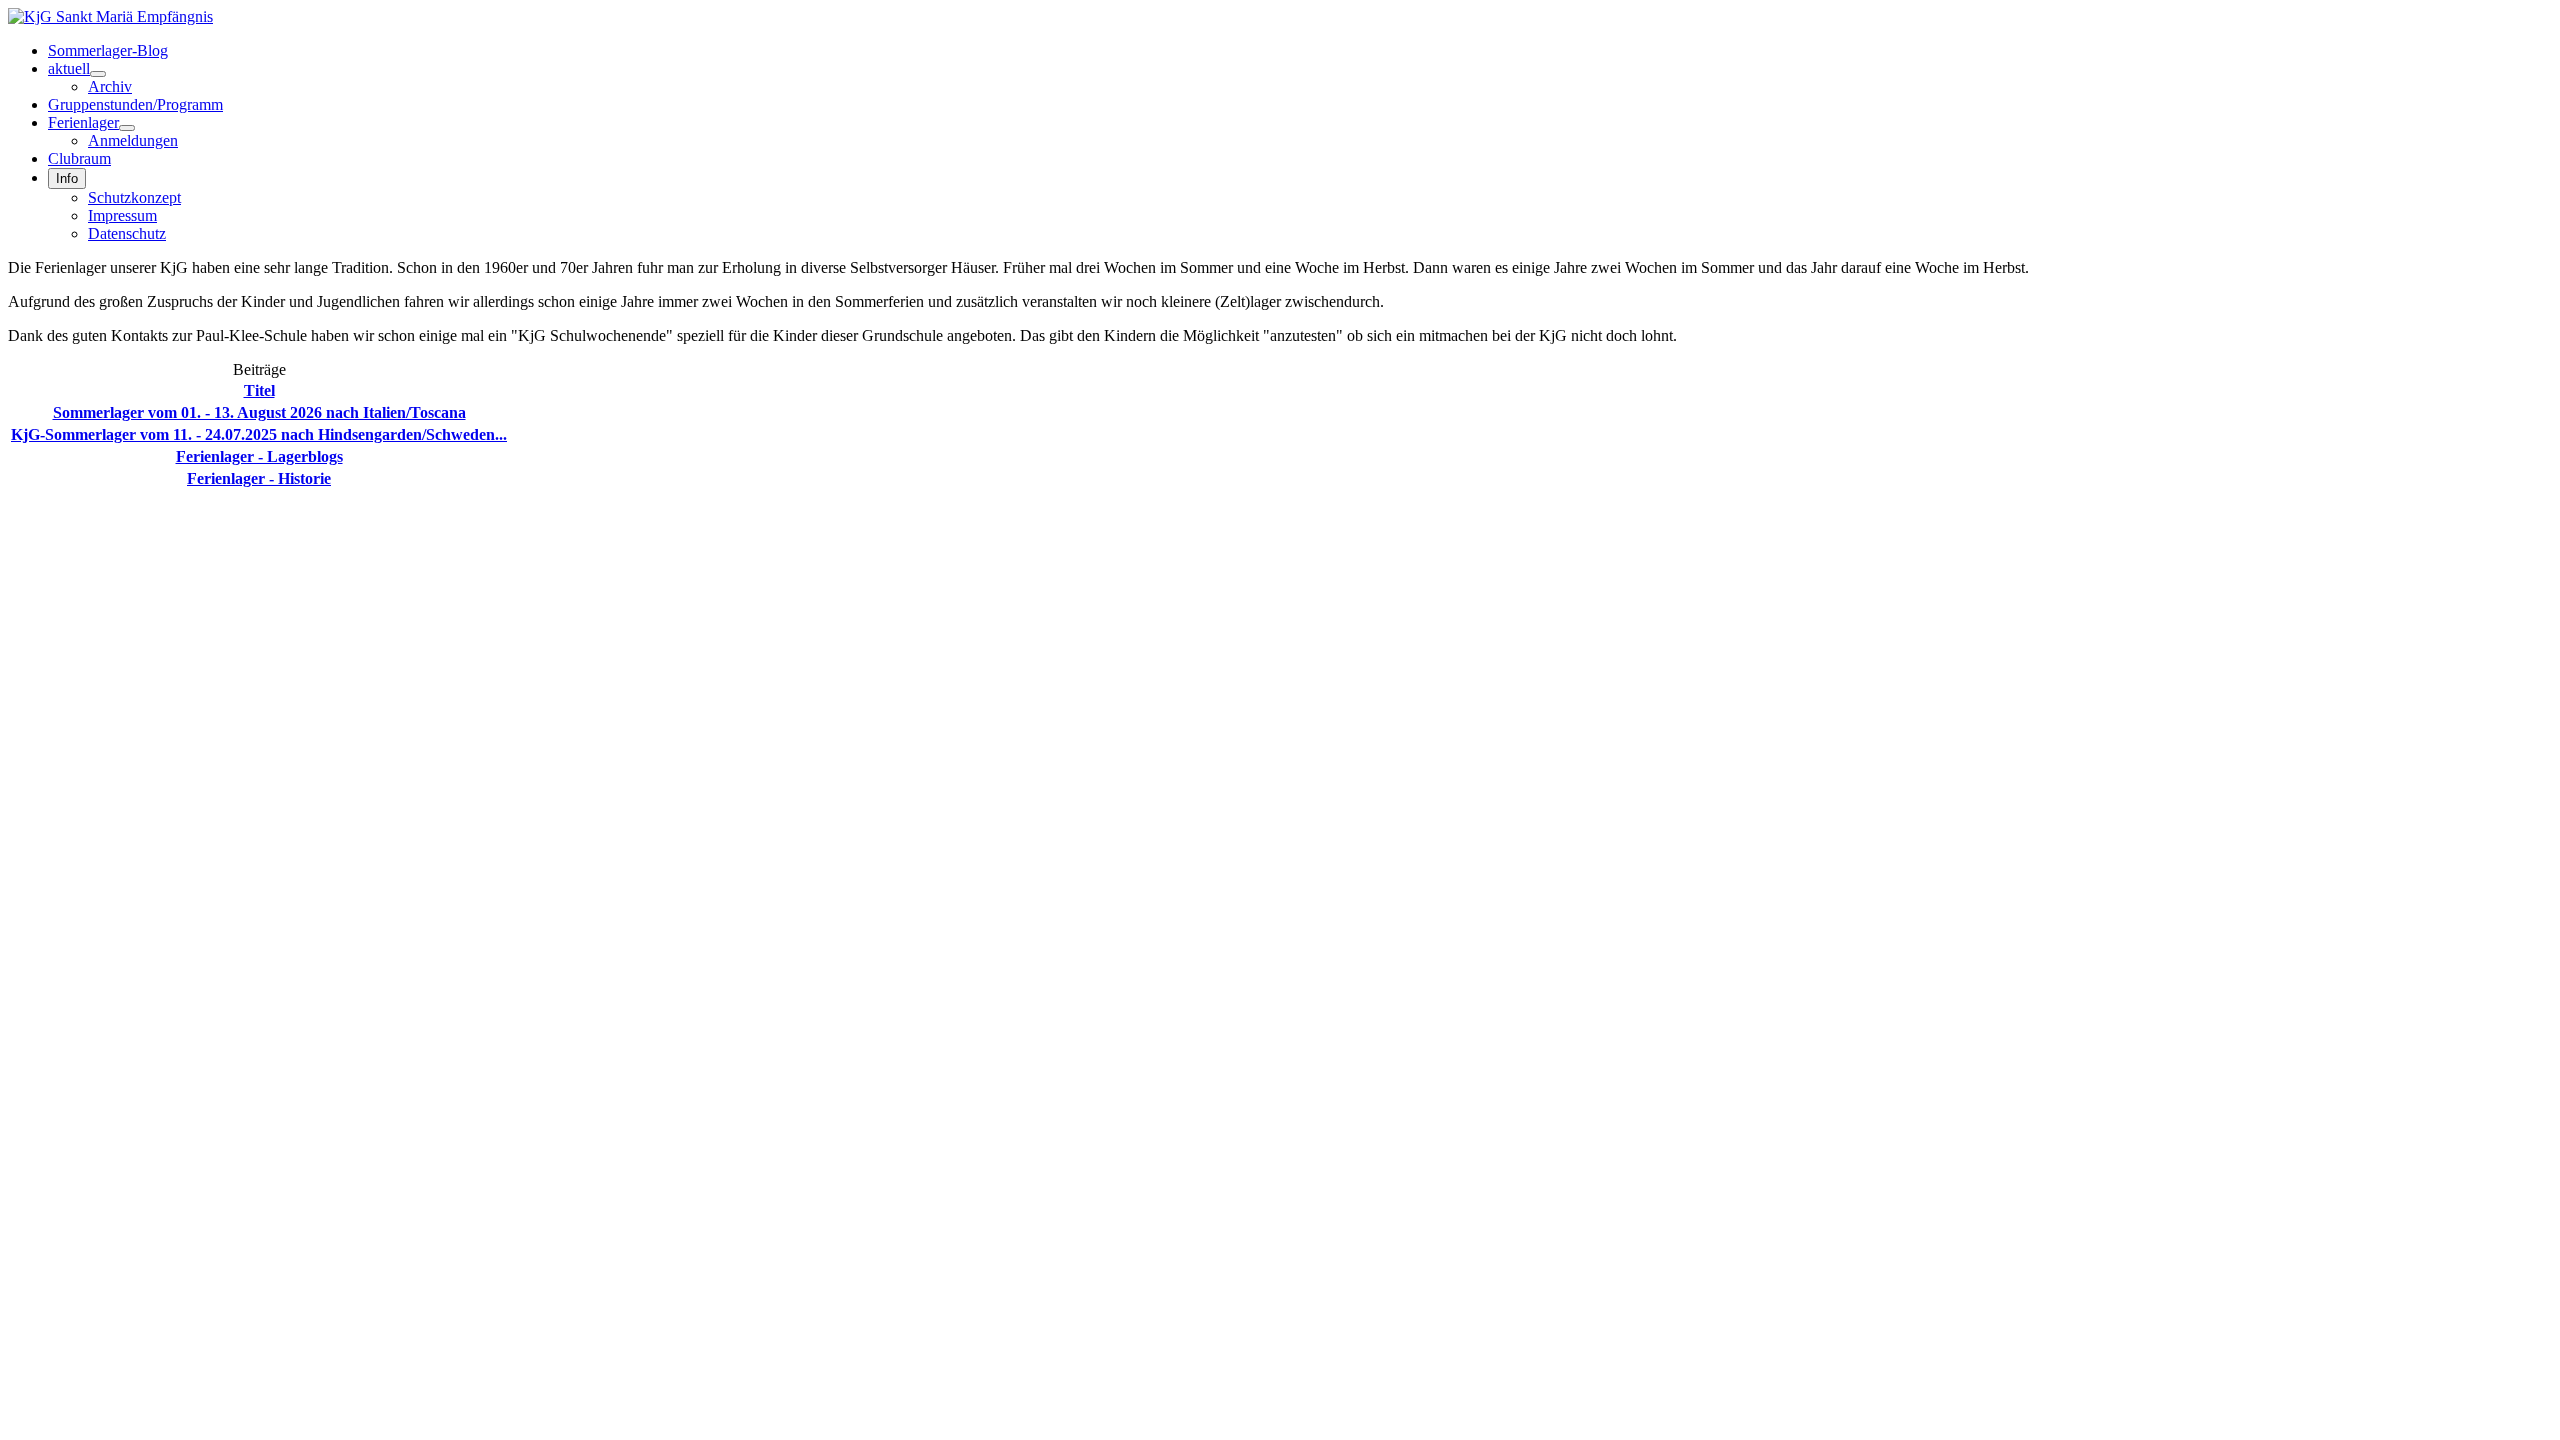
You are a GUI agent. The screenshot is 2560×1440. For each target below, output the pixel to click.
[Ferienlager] (127, 128)
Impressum (122, 215)
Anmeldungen (133, 140)
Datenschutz (127, 233)
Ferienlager (83, 122)
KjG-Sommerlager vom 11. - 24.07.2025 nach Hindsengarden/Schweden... (259, 434)
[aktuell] (98, 74)
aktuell (69, 68)
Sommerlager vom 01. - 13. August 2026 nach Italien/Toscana (259, 412)
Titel (259, 390)
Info (67, 178)
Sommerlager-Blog (108, 50)
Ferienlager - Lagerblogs (259, 456)
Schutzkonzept (134, 197)
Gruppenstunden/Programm (135, 104)
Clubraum (79, 158)
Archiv (110, 86)
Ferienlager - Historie (259, 478)
